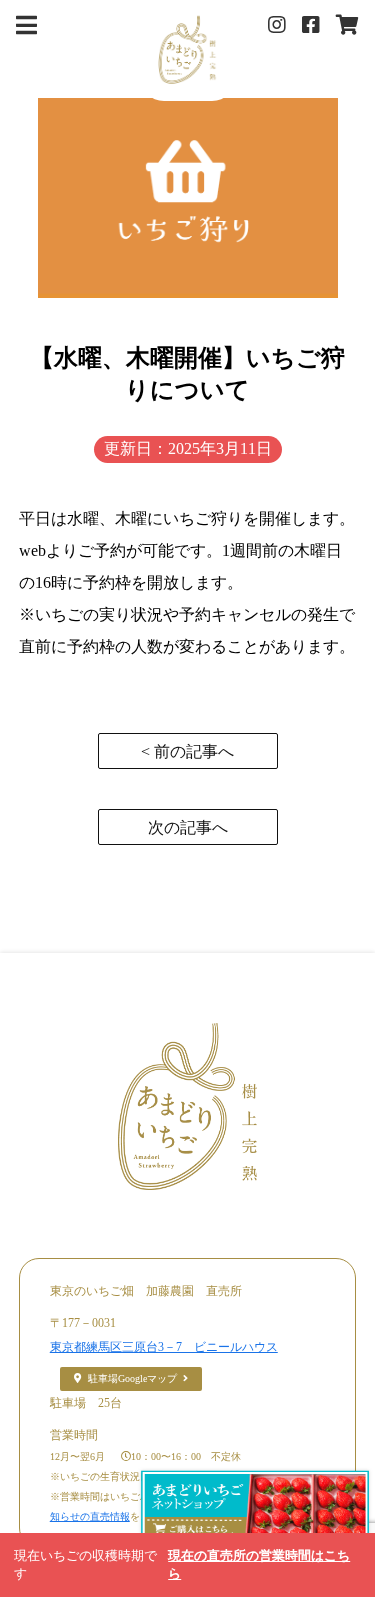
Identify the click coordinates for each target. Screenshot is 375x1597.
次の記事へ (188, 827)
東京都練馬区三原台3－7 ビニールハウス (164, 1347)
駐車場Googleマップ (132, 1378)
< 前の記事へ (187, 751)
